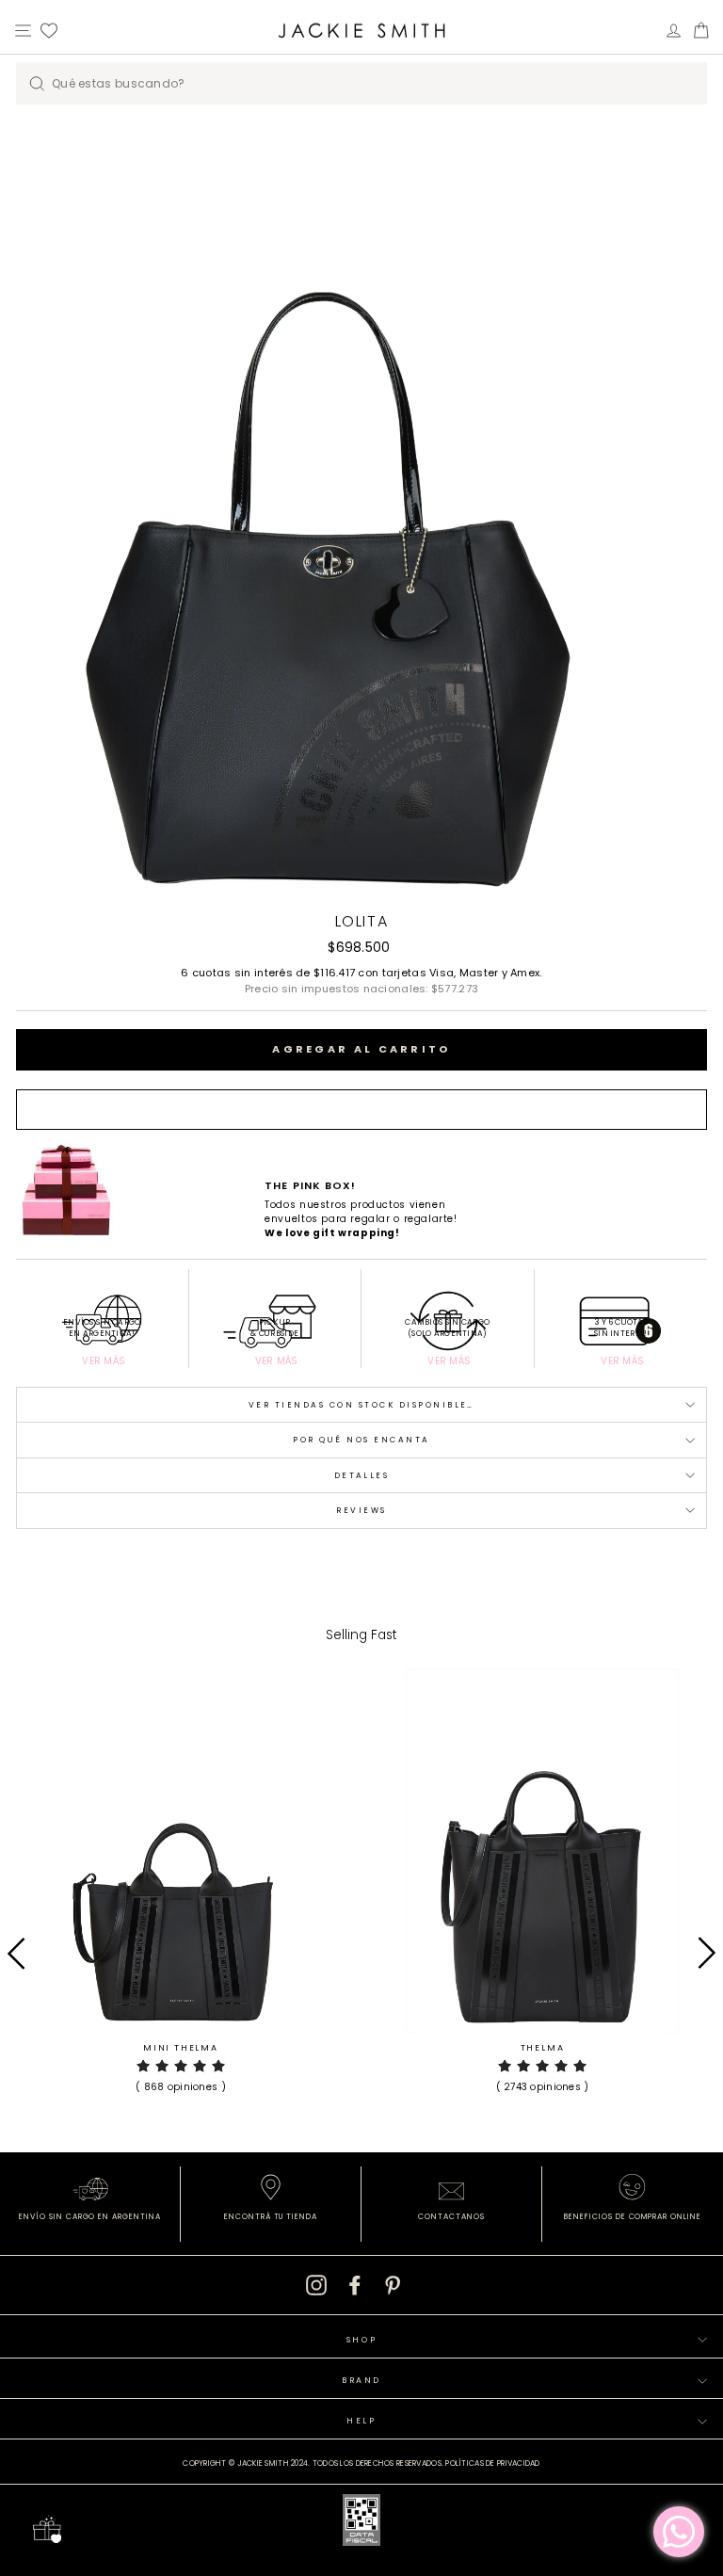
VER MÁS (104, 1361)
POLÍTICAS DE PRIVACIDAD (492, 2463)
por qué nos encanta (361, 1440)
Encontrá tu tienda (271, 2217)
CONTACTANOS (451, 2217)
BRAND (361, 2380)
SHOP (362, 2340)
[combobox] (361, 83)
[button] (181, 2074)
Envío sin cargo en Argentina (90, 2217)
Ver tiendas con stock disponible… (361, 1405)
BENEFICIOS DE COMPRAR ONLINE (633, 2217)
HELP (361, 2421)
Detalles (362, 1475)
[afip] (361, 2523)
